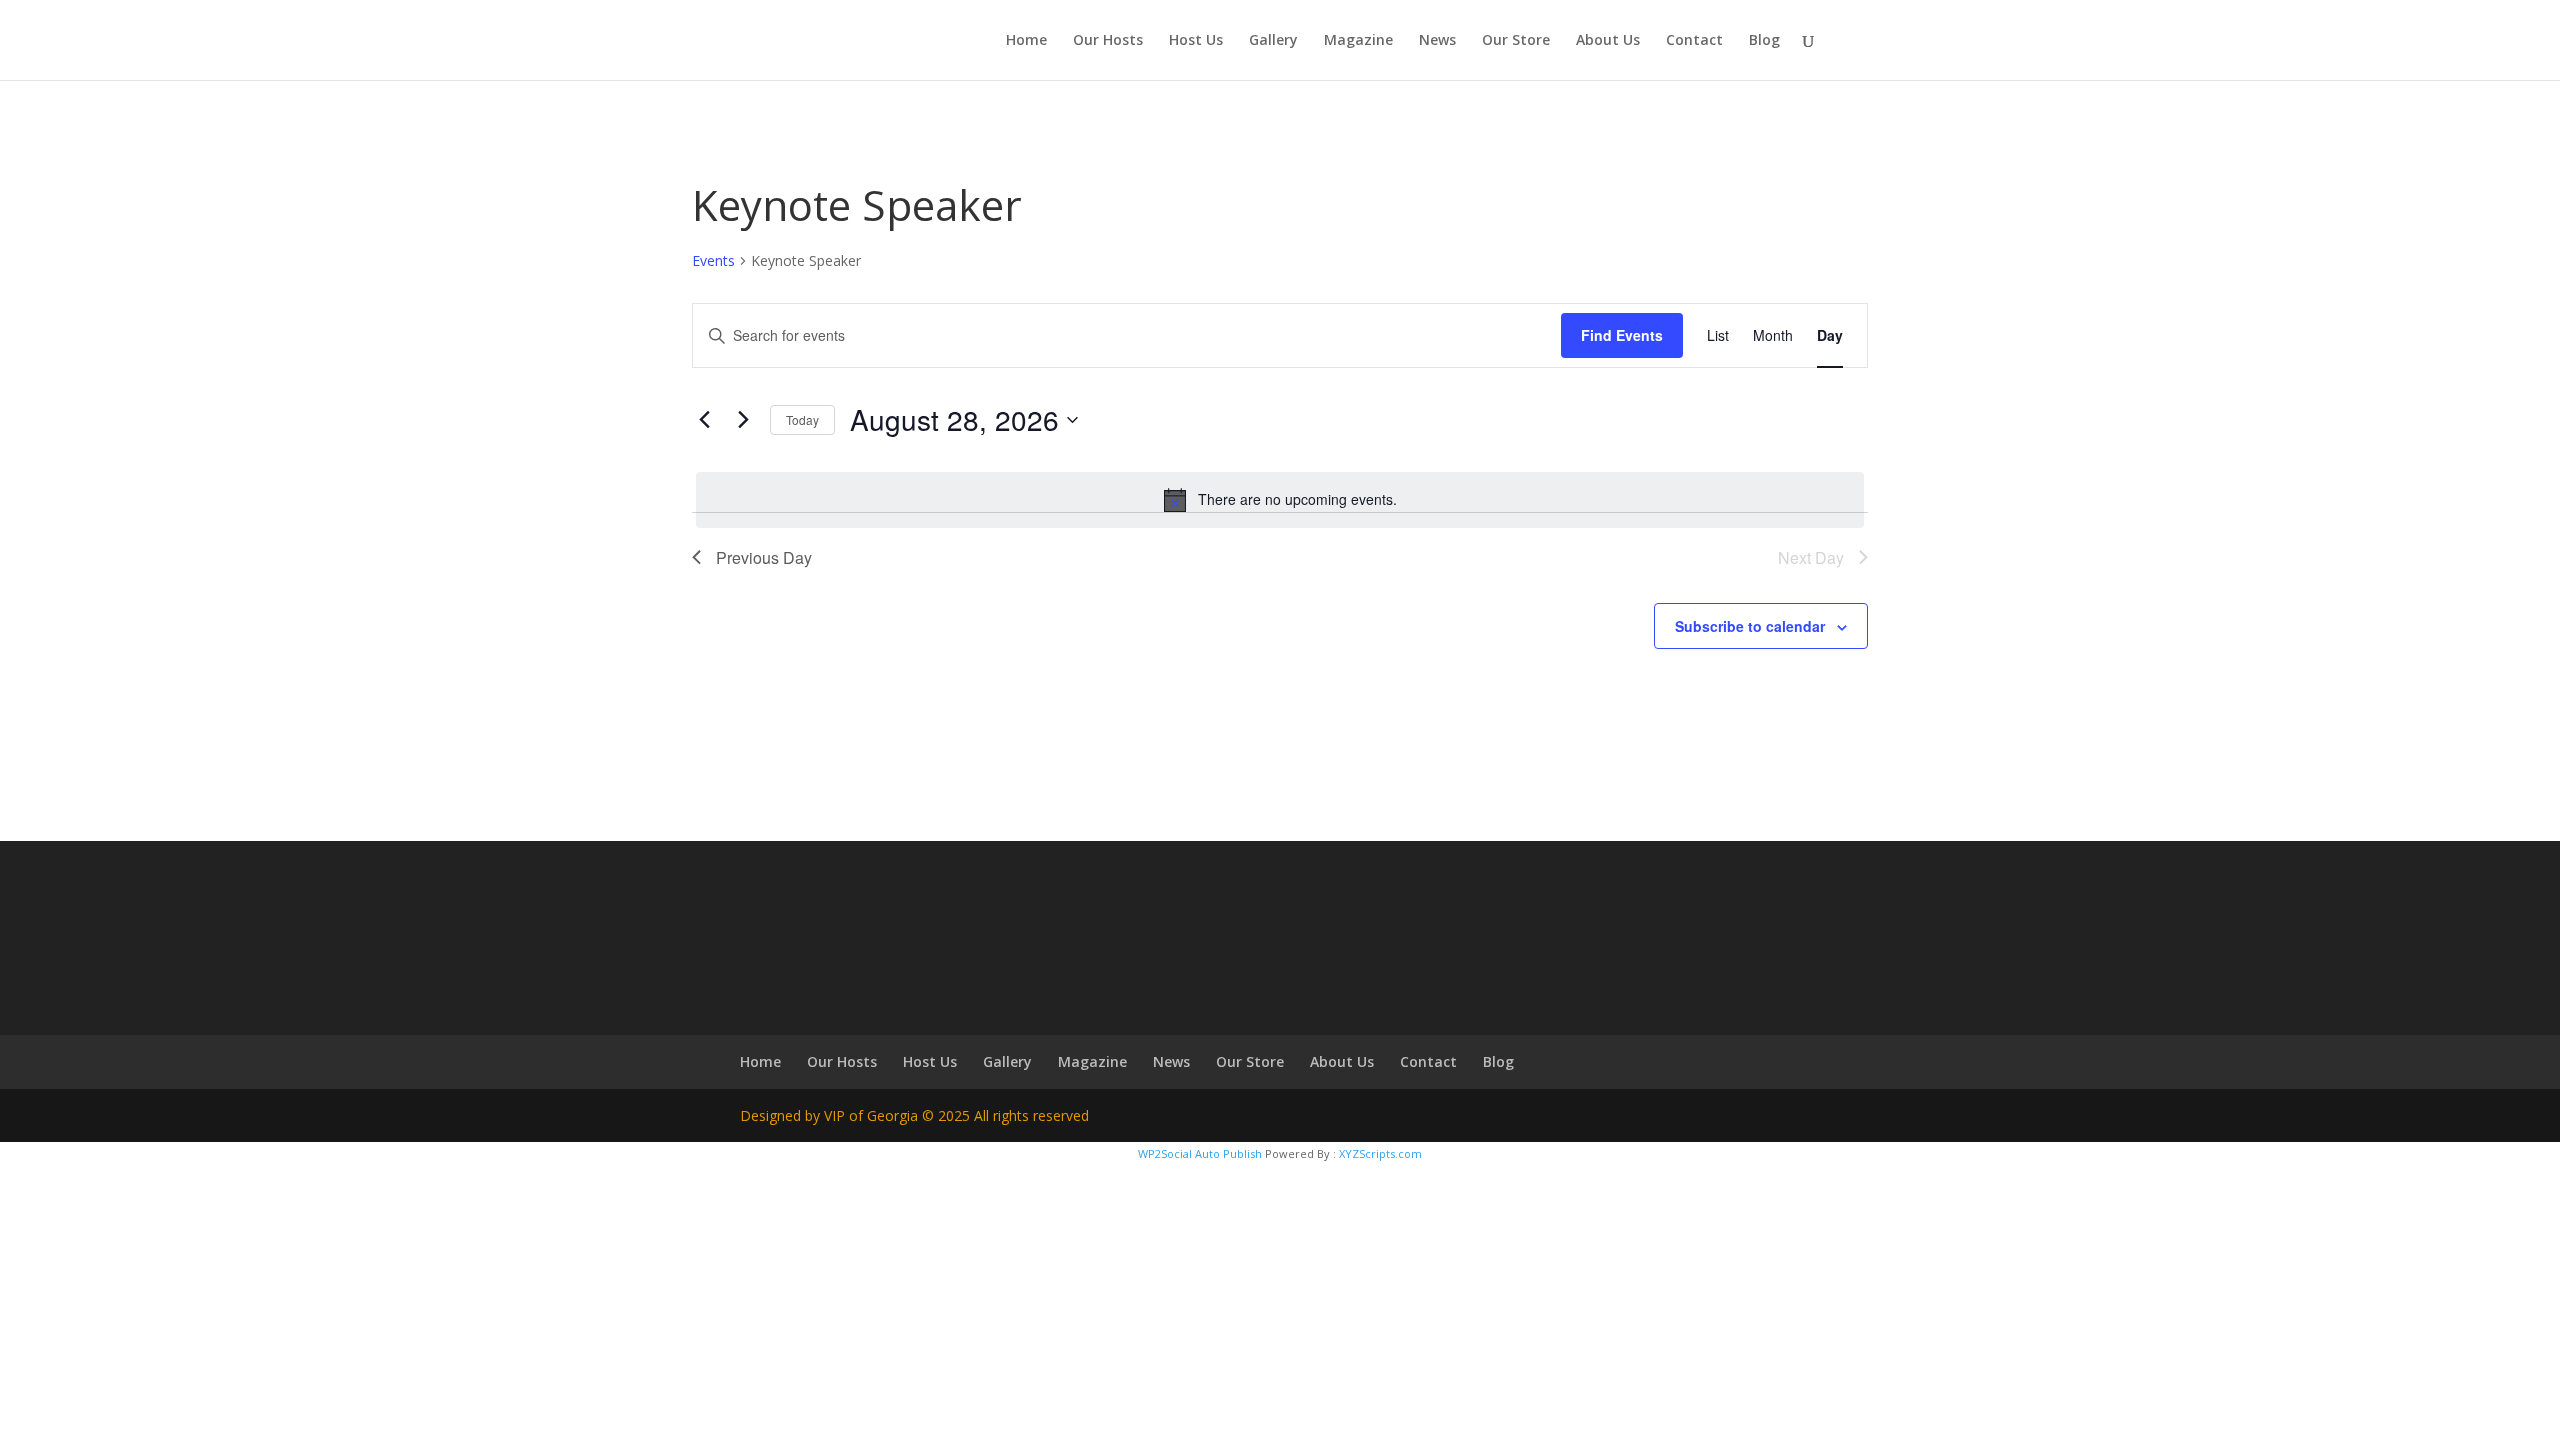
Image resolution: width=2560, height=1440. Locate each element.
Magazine (1358, 41)
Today (802, 419)
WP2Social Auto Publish (1200, 1153)
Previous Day (764, 557)
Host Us (1196, 41)
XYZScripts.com (1380, 1153)
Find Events (1622, 335)
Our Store (1516, 41)
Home (1026, 41)
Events (713, 260)
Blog (1764, 41)
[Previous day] (704, 420)
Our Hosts (1108, 41)
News (1437, 41)
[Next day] (743, 420)
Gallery (1273, 41)
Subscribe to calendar (1750, 626)
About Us (1608, 41)
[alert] (1280, 500)
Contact (1694, 41)
